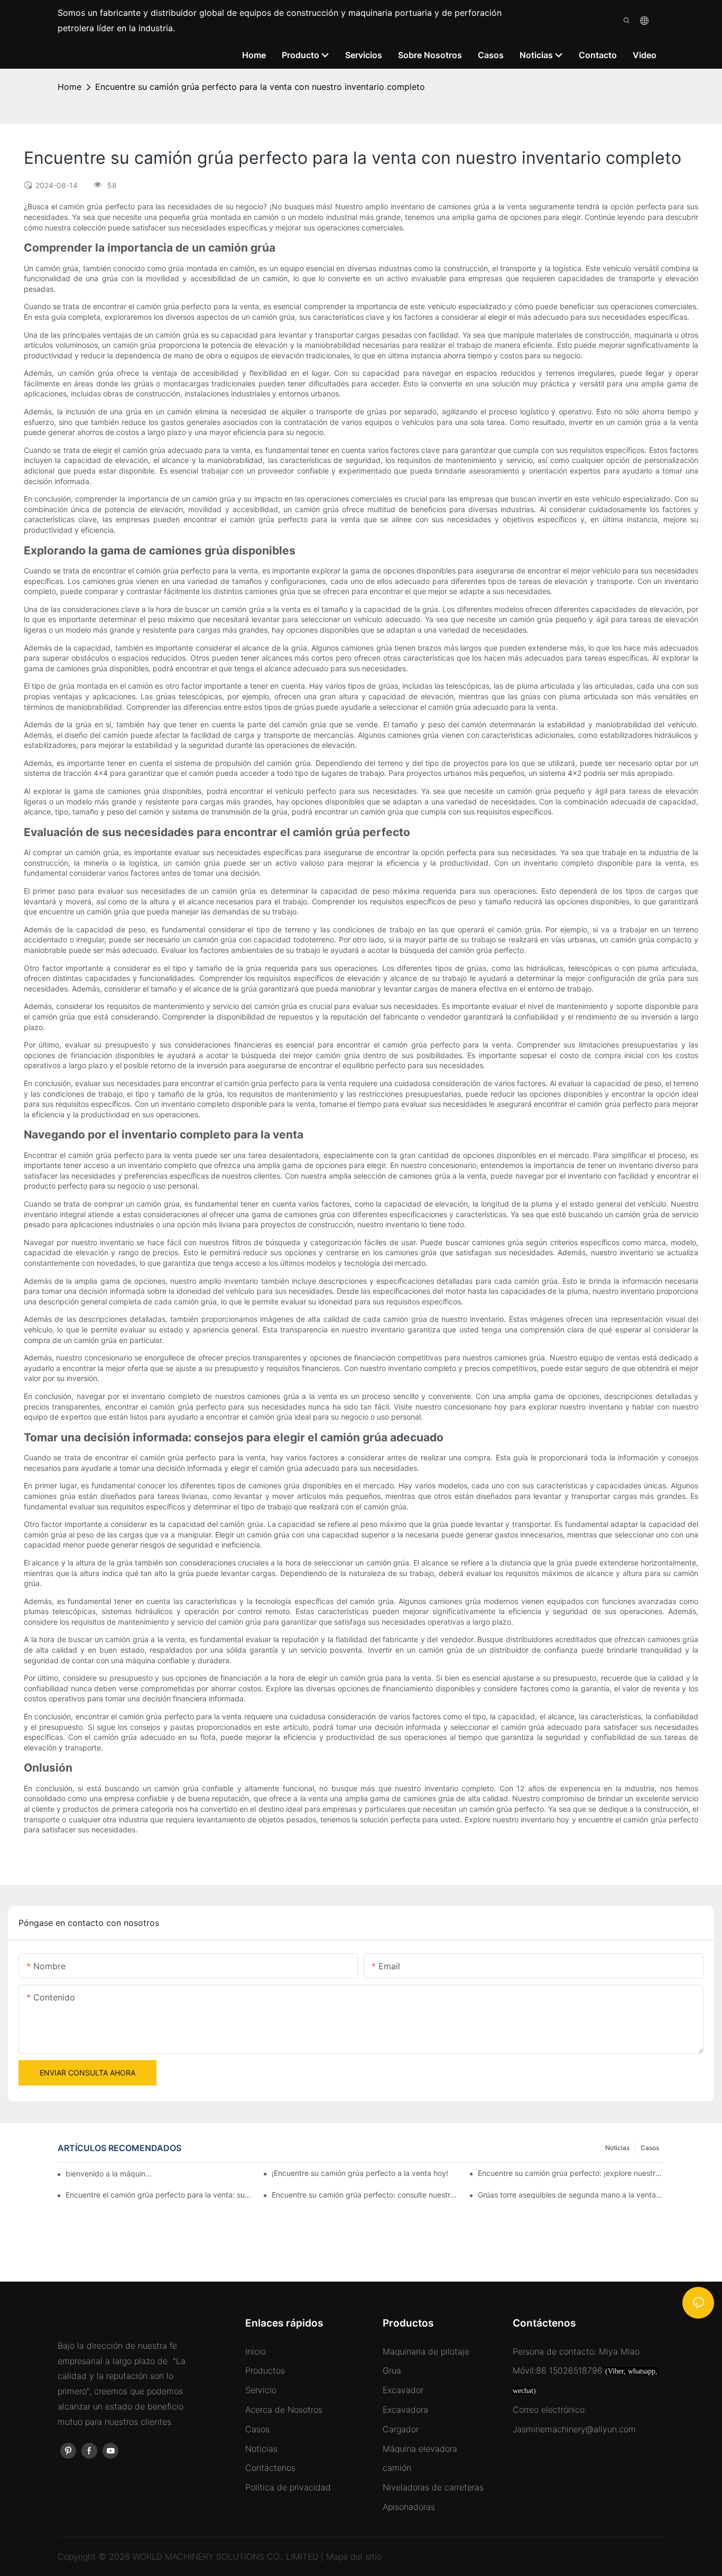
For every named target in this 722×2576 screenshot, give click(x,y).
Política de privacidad (288, 2487)
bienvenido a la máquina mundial (110, 2174)
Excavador (403, 2390)
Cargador (401, 2429)
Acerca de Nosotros (284, 2410)
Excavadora (405, 2410)
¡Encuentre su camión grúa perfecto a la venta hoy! (360, 2173)
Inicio (256, 2351)
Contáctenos (270, 2468)
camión (397, 2468)
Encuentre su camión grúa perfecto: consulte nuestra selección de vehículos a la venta (365, 2195)
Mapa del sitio (354, 2556)
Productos (265, 2370)
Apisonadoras (409, 2507)
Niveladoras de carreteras (433, 2487)
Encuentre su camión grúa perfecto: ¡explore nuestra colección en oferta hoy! (571, 2173)
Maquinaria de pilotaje (426, 2351)
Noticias (617, 2148)
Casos (650, 2148)
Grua (392, 2370)
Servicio (261, 2390)
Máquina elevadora (420, 2449)
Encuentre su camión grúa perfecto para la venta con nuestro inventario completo (260, 87)
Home (70, 87)
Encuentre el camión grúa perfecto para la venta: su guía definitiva (159, 2195)
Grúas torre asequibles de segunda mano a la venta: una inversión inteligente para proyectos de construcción (571, 2195)
